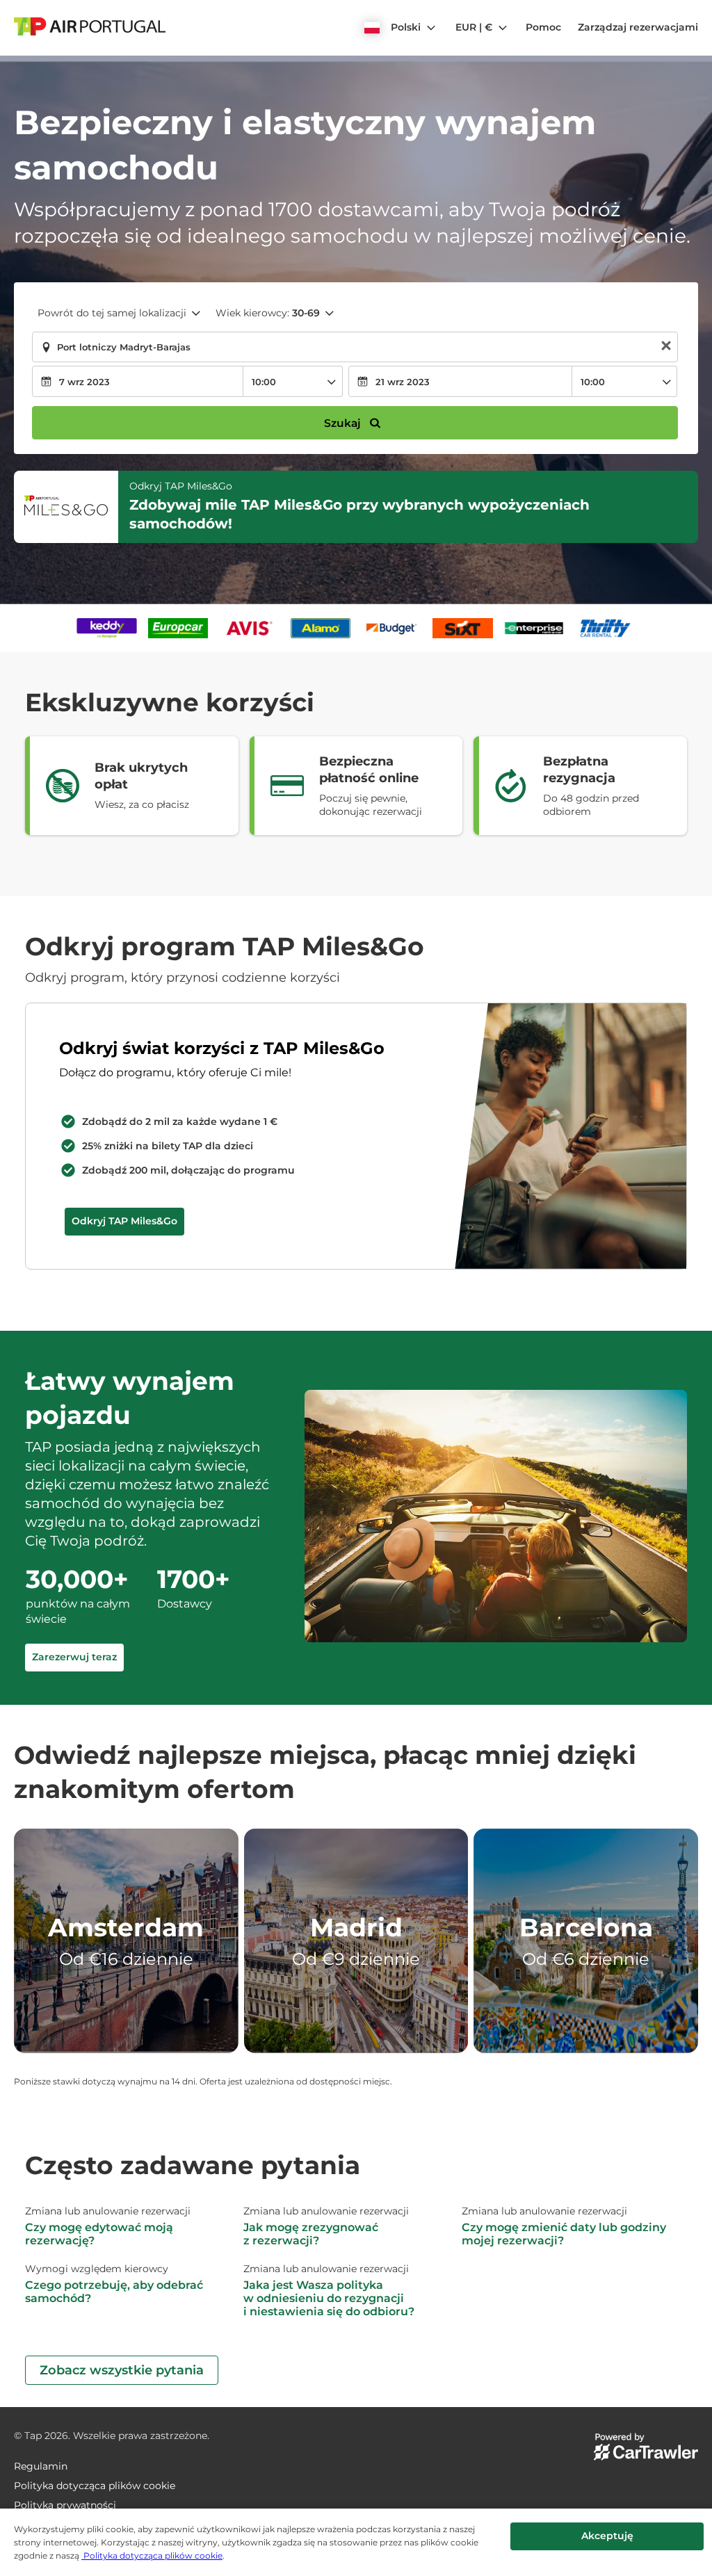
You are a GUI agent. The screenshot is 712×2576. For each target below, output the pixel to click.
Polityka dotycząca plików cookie (152, 2555)
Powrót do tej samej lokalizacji (112, 313)
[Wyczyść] (666, 347)
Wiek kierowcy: (268, 313)
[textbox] (355, 347)
